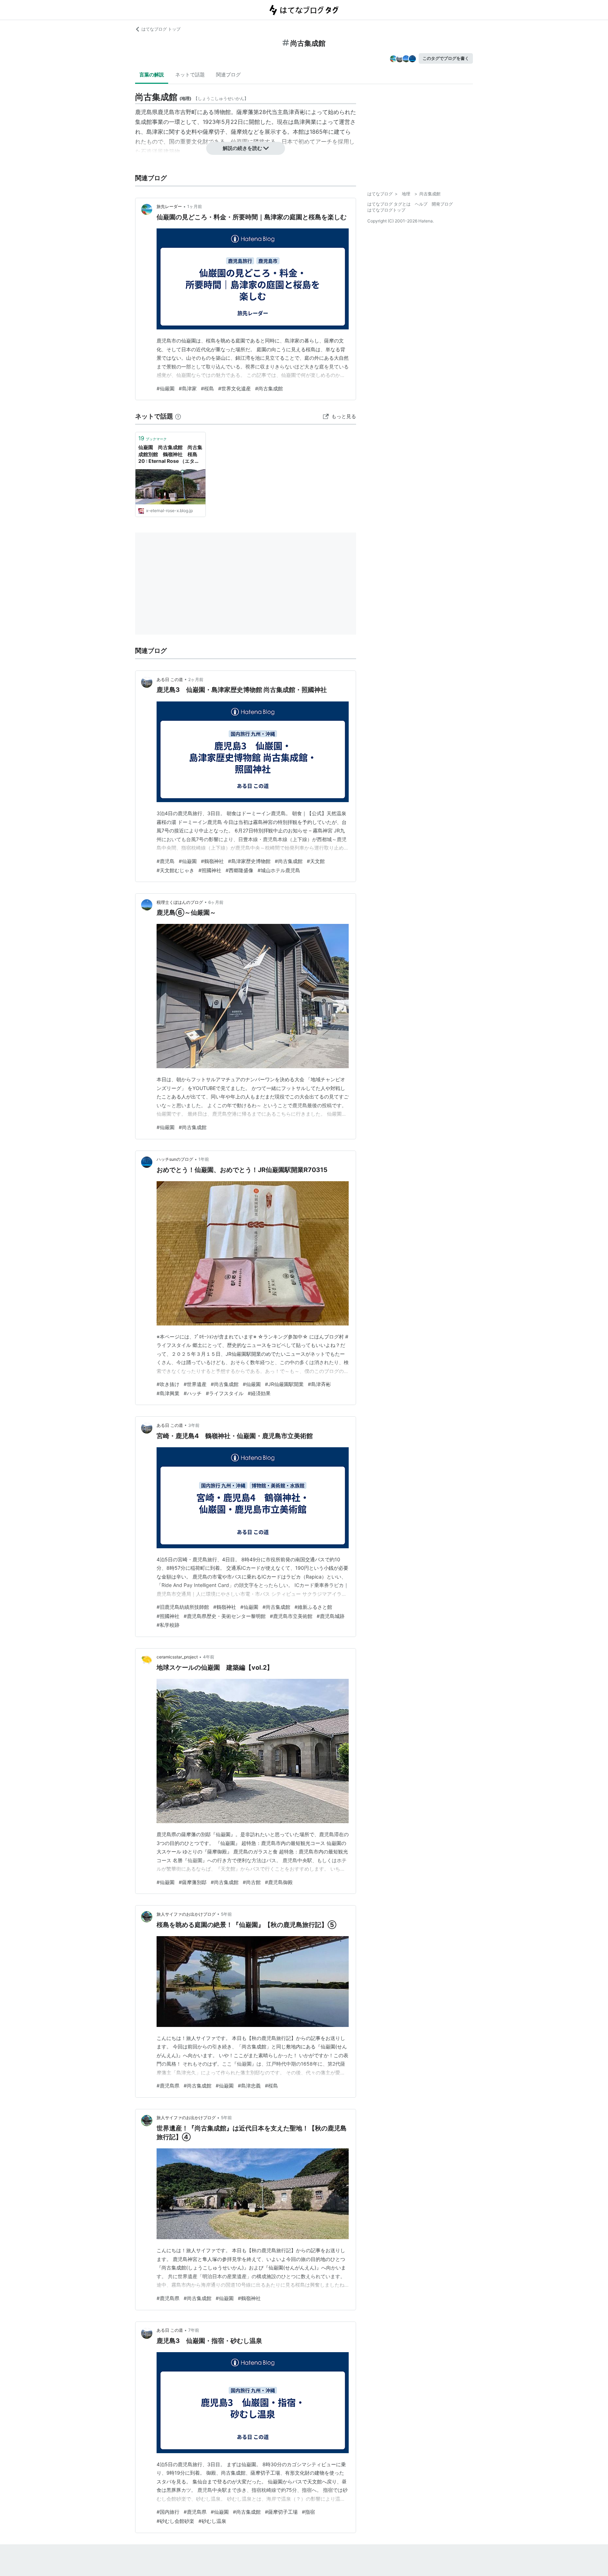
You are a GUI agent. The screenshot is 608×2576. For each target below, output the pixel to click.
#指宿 (308, 2512)
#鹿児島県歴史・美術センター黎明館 (225, 1616)
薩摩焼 (239, 132)
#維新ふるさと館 (313, 1607)
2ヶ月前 (196, 679)
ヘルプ (421, 204)
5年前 (226, 1914)
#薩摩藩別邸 (193, 1882)
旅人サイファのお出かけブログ (186, 1914)
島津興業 (305, 122)
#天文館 (316, 861)
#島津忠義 (249, 2086)
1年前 (204, 1159)
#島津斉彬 (319, 1384)
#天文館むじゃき (175, 870)
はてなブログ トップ (161, 29)
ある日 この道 (170, 679)
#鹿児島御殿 (279, 1882)
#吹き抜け (168, 1384)
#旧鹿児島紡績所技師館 (183, 1607)
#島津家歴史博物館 (249, 861)
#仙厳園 (166, 388)
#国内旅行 (168, 2512)
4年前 (209, 1657)
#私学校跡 (168, 1625)
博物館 (222, 112)
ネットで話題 (190, 74)
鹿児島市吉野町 (177, 112)
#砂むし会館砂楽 (175, 2521)
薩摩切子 (214, 132)
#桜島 (207, 388)
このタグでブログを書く (446, 58)
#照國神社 (210, 870)
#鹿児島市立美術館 (291, 1616)
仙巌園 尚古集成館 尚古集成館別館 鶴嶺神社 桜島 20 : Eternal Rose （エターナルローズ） (170, 455)
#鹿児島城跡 (331, 1616)
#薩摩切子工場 (281, 2512)
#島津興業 (168, 1393)
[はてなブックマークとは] (178, 416)
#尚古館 (252, 1882)
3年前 (194, 1425)
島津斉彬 (294, 112)
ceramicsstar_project (177, 1657)
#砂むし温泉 (212, 2521)
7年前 (194, 2330)
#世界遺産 (195, 1384)
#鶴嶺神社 (212, 861)
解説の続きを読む (242, 148)
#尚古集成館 (269, 388)
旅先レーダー (169, 206)
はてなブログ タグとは (389, 204)
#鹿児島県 (168, 2086)
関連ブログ (228, 74)
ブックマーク (153, 438)
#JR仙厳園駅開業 (284, 1384)
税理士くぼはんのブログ (180, 902)
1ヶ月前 (195, 206)
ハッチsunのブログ (175, 1159)
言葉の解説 (152, 74)
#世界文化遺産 (235, 388)
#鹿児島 (166, 861)
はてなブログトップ (386, 210)
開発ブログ (442, 204)
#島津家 (188, 388)
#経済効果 (259, 1393)
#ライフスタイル (225, 1393)
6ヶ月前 (216, 902)
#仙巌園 (188, 861)
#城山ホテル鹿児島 (279, 870)
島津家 (155, 132)
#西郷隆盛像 (239, 870)
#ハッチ (193, 1393)
